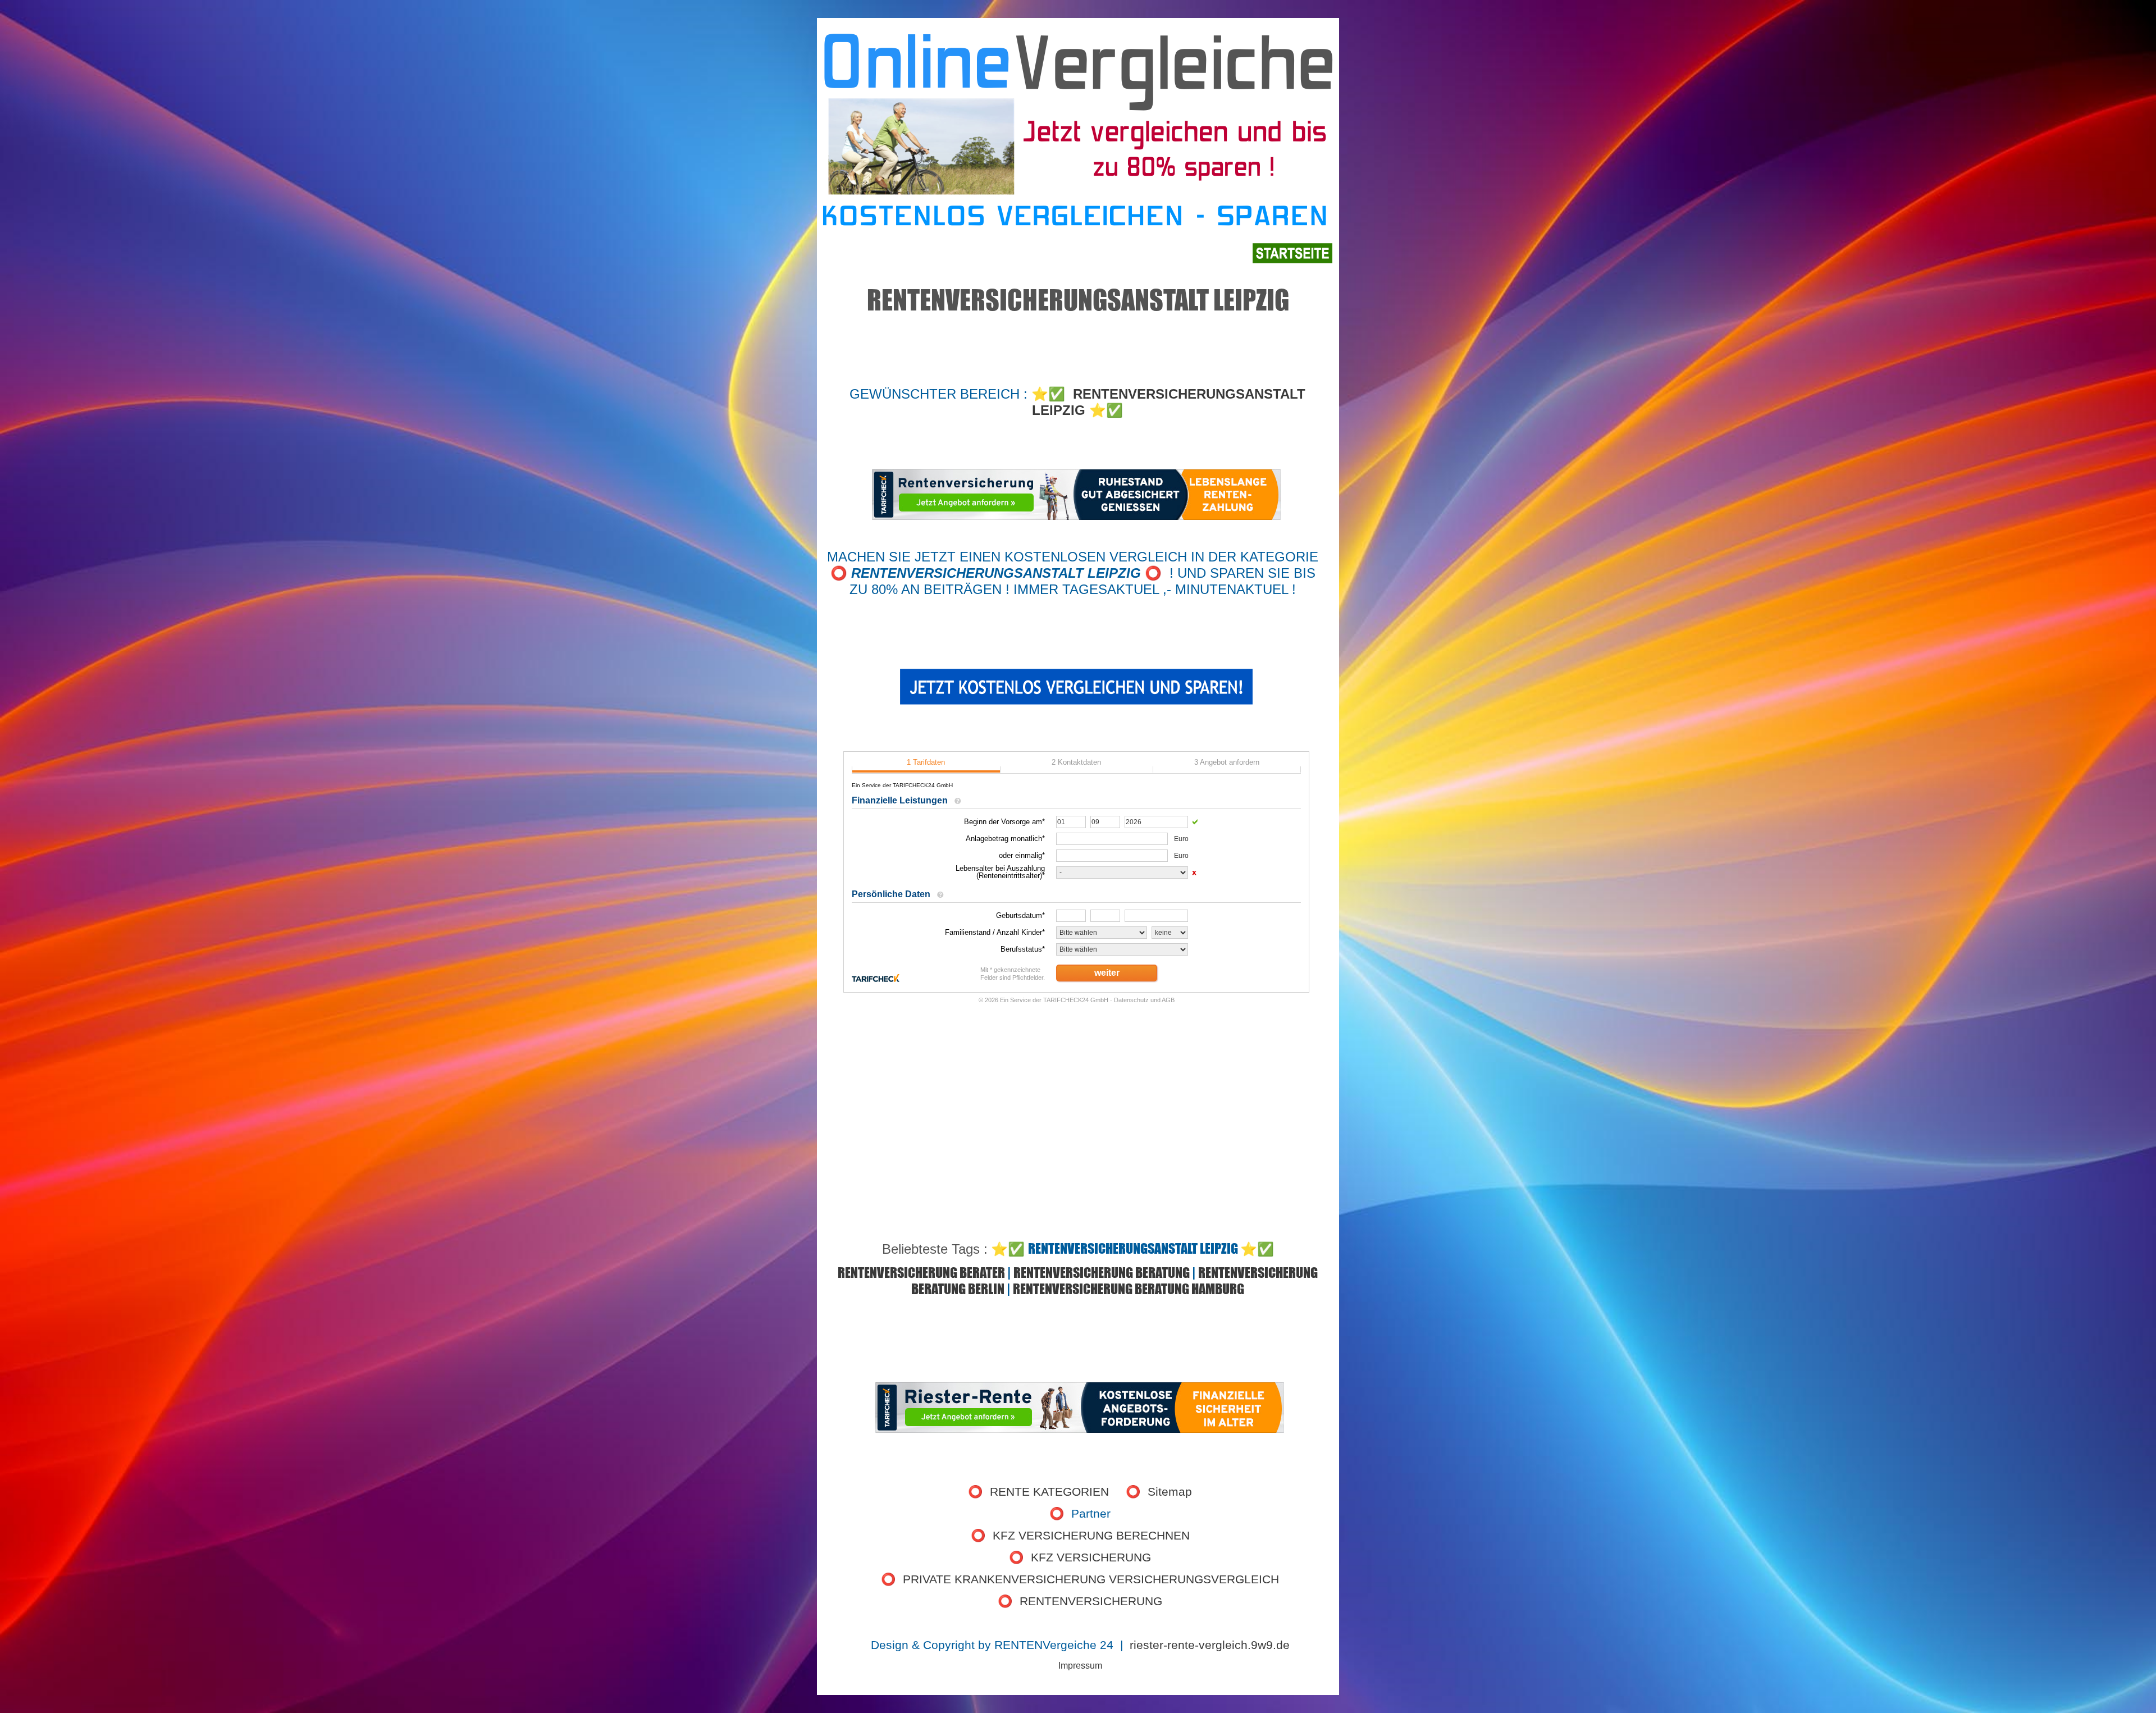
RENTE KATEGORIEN (1049, 1492)
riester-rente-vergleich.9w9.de (1210, 1645)
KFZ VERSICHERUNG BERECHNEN (1091, 1536)
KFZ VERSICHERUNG (1091, 1557)
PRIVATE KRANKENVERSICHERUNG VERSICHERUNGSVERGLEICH (1091, 1579)
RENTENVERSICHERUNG (1091, 1601)
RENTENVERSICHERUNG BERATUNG (1102, 1273)
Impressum (1080, 1666)
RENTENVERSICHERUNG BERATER (921, 1273)
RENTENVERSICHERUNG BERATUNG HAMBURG (1129, 1289)
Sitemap (1170, 1492)
